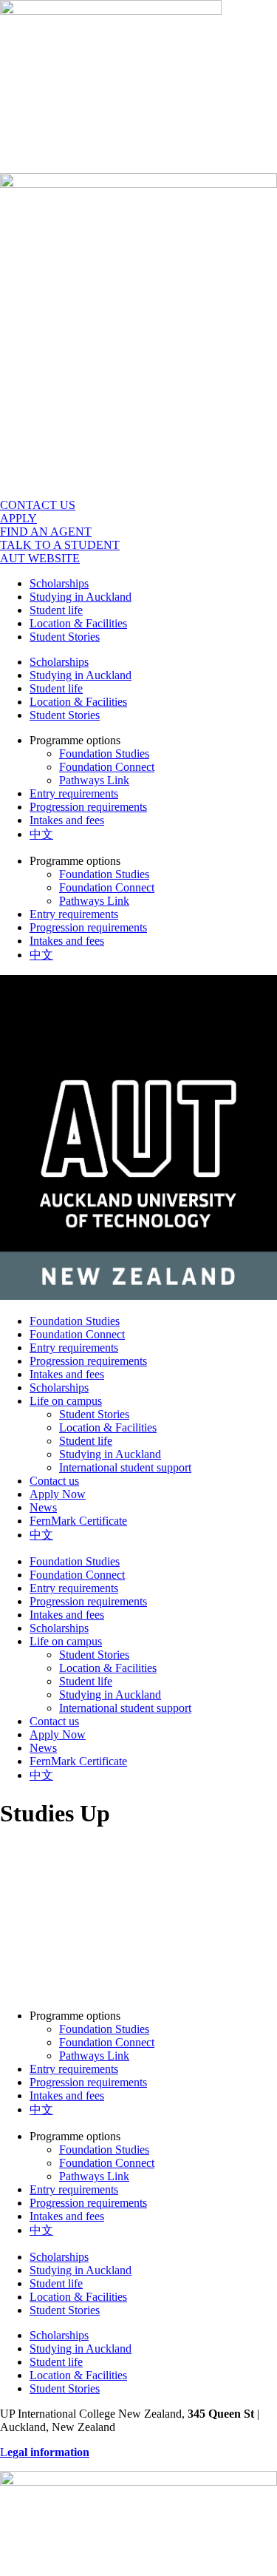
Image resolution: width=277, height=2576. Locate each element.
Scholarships (59, 583)
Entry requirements (74, 793)
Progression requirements (88, 807)
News (43, 1507)
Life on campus (66, 1401)
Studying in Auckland (81, 597)
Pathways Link (94, 780)
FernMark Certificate (78, 1521)
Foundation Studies (104, 753)
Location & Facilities (78, 623)
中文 (41, 834)
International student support (125, 1467)
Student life (56, 610)
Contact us (54, 1481)
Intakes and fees (67, 820)
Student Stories (65, 637)
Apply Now (58, 1494)
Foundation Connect (107, 767)
